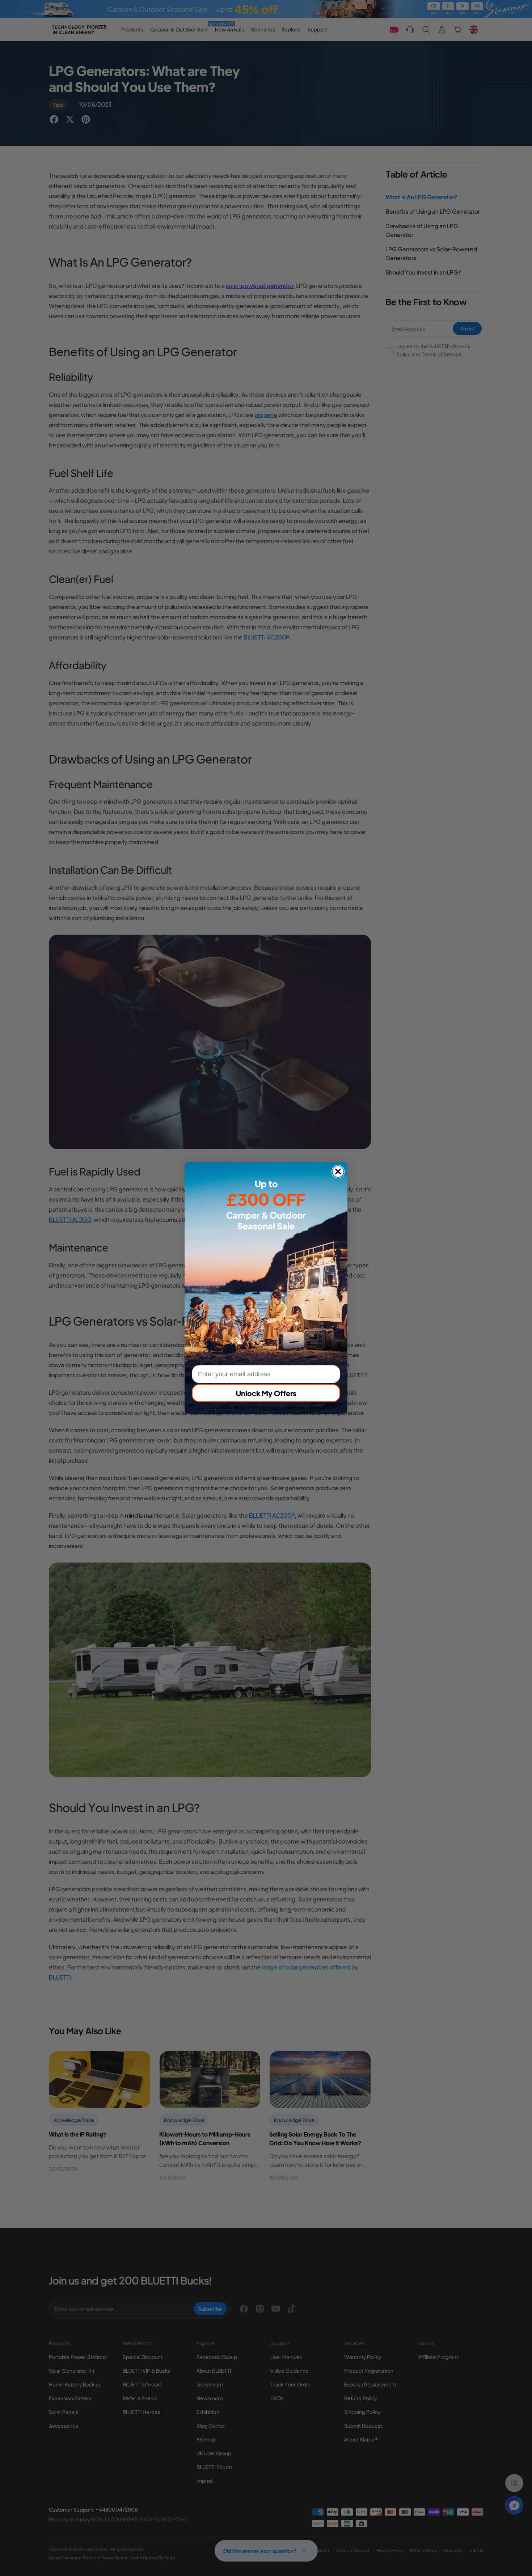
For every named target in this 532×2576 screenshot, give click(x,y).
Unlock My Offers (266, 1393)
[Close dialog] (338, 1172)
